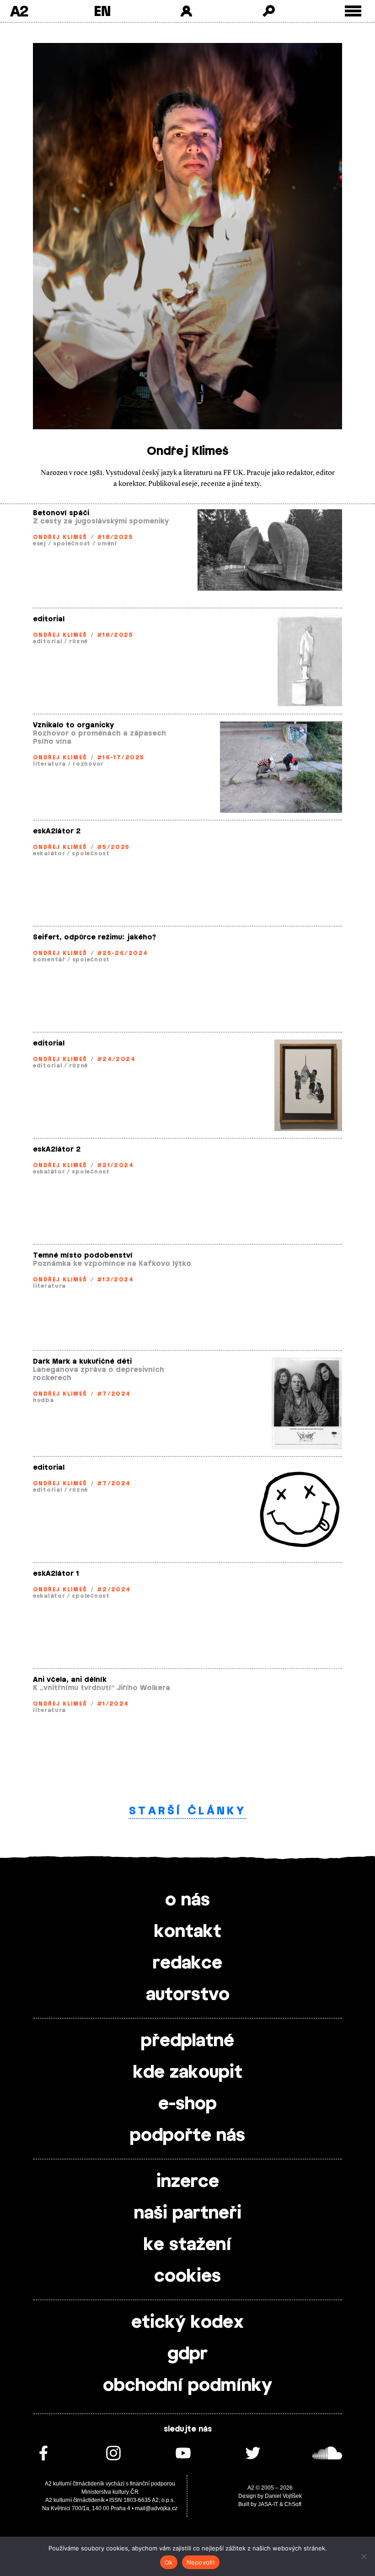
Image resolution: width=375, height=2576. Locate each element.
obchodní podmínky (187, 2386)
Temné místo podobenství (83, 1256)
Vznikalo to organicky (73, 725)
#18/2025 (115, 537)
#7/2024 (114, 1394)
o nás (187, 1900)
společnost (72, 544)
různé (78, 641)
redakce (187, 1963)
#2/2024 (114, 1589)
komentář (49, 960)
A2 (19, 11)
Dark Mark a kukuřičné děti (82, 1362)
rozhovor (88, 764)
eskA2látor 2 (57, 831)
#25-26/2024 (123, 953)
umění (107, 544)
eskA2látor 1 (56, 1574)
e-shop (187, 2104)
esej (40, 544)
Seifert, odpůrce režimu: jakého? (94, 937)
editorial (49, 619)
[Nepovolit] (364, 2556)
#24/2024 (116, 1059)
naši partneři (188, 2213)
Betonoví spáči (61, 513)
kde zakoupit (188, 2073)
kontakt (188, 1932)
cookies (187, 2277)
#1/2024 (113, 1704)
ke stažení (187, 2245)
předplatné (187, 2041)
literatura (49, 764)
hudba (43, 1400)
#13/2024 (115, 1280)
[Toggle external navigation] (353, 11)
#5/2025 (113, 847)
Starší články (187, 1811)
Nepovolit (201, 2562)
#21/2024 (115, 1165)
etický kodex (187, 2323)
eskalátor (49, 853)
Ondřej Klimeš (60, 537)
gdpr (187, 2354)
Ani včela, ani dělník (70, 1680)
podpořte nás (187, 2136)
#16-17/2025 (121, 757)
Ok (169, 2562)
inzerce (188, 2182)
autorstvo (188, 1995)
